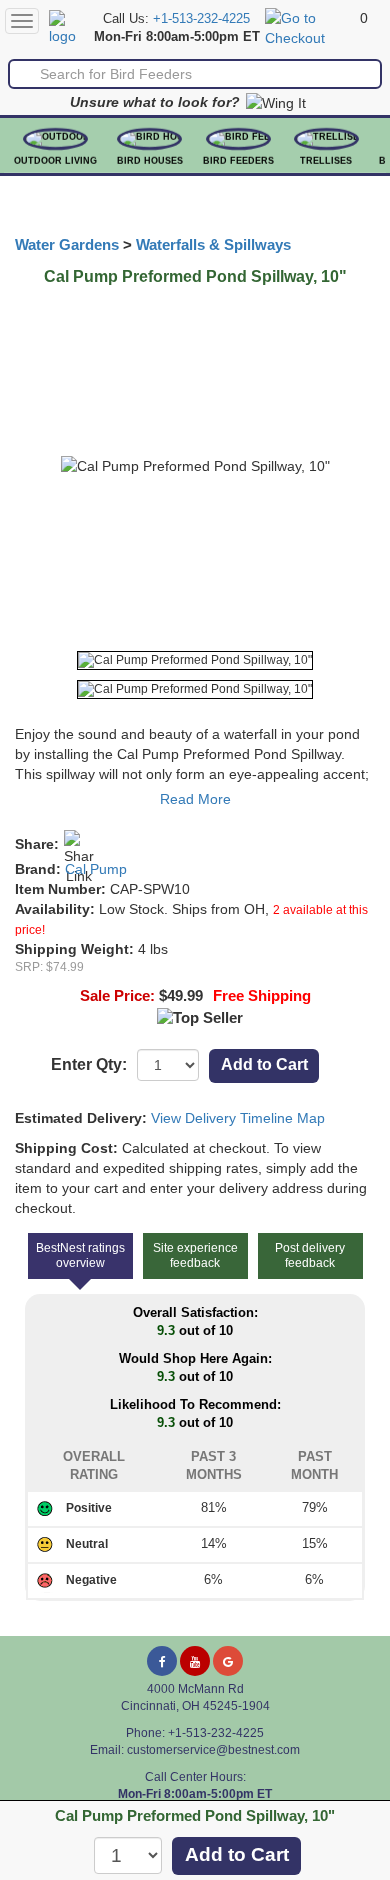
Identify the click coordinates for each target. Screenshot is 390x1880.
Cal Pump (96, 869)
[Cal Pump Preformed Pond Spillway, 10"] (195, 660)
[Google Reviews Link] (228, 1661)
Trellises (326, 161)
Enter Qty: (89, 1064)
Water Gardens (67, 245)
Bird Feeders (238, 161)
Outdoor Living (55, 161)
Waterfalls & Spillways (213, 245)
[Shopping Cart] (310, 27)
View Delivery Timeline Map (238, 1118)
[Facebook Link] (162, 1661)
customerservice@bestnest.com (213, 1750)
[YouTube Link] (195, 1661)
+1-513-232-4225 (201, 19)
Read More (195, 799)
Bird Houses (150, 161)
